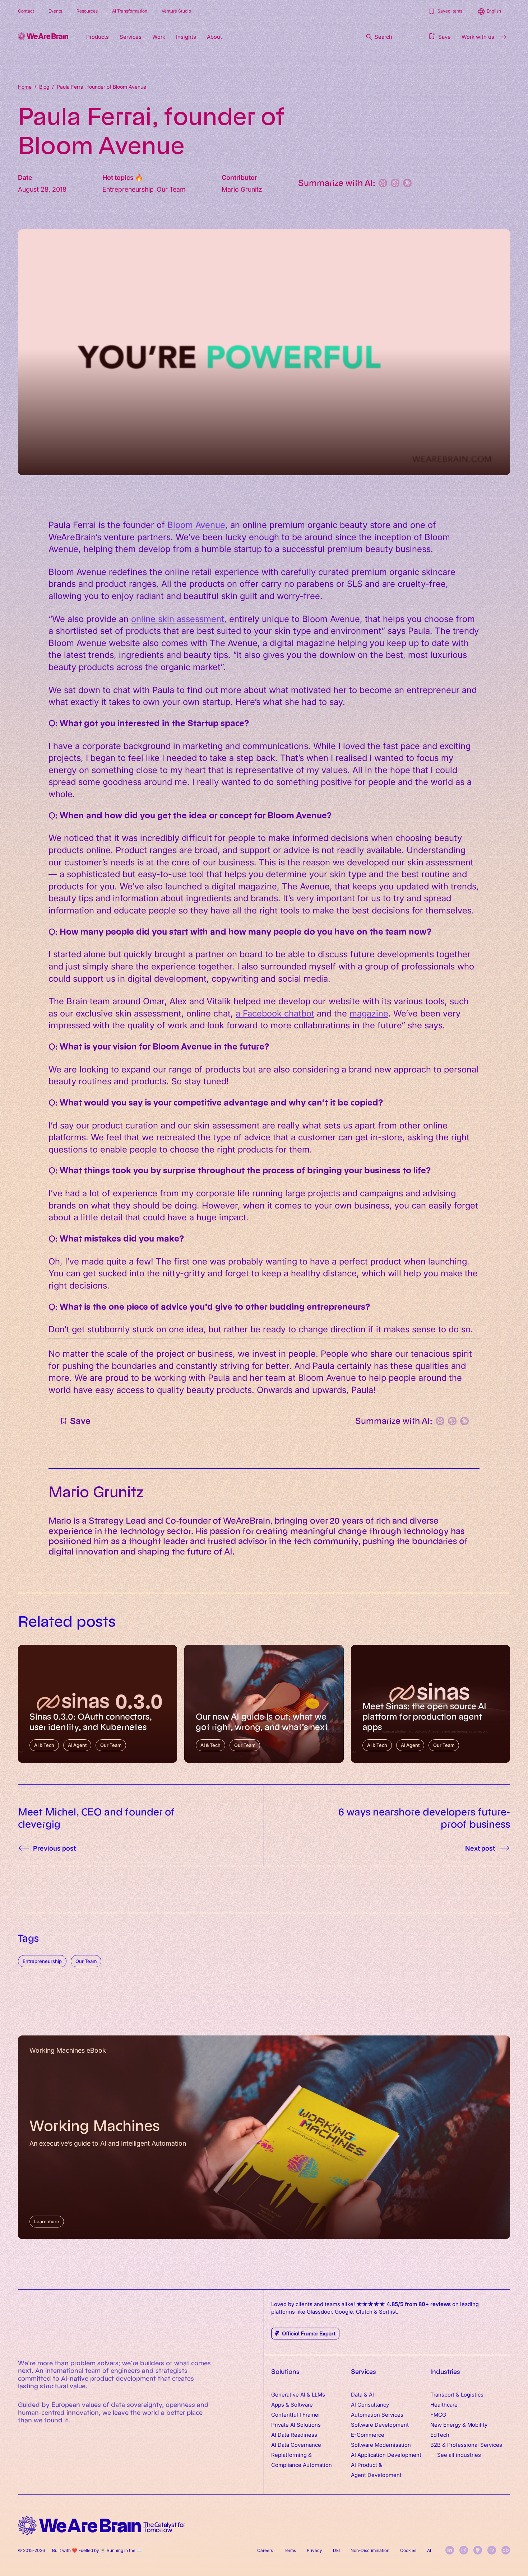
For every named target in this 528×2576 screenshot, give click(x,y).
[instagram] (464, 2550)
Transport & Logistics (457, 2394)
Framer (311, 2414)
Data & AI (362, 2394)
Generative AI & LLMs (298, 2394)
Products (98, 36)
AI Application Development (386, 2455)
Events (55, 11)
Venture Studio (176, 11)
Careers (265, 2550)
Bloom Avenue (196, 524)
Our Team (86, 1961)
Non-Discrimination (370, 2550)
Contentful (285, 2414)
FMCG (438, 2414)
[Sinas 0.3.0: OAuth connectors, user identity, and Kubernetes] (98, 1704)
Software (302, 2404)
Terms (290, 2550)
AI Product (364, 2465)
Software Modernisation (381, 2444)
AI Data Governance (296, 2444)
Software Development (380, 2424)
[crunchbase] (506, 2550)
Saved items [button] (450, 11)
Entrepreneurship (42, 1961)
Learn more (47, 2221)
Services (131, 36)
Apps (278, 2404)
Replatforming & (292, 2455)
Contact (26, 11)
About (214, 36)
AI (429, 2550)
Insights (186, 36)
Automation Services (377, 2414)
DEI (336, 2550)
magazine (369, 1013)
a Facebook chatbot (275, 1013)
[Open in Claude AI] (407, 183)
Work (159, 36)
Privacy (314, 2550)
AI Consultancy (370, 2404)
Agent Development (376, 2475)
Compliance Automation (302, 2465)
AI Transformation (130, 11)
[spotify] (492, 2550)
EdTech (440, 2434)
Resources (87, 11)
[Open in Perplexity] (383, 183)
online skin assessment (178, 618)
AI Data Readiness (294, 2434)
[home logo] (102, 2526)
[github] (478, 2550)
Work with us (478, 36)
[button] (439, 36)
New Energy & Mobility (459, 2424)
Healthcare (444, 2404)
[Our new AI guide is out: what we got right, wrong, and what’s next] (264, 1704)
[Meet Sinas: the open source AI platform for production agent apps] (430, 1704)
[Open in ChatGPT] (395, 183)
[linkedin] (450, 2550)
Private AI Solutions (296, 2424)
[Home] (43, 36)
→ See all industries (456, 2455)
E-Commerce (368, 2434)
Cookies (408, 2550)
